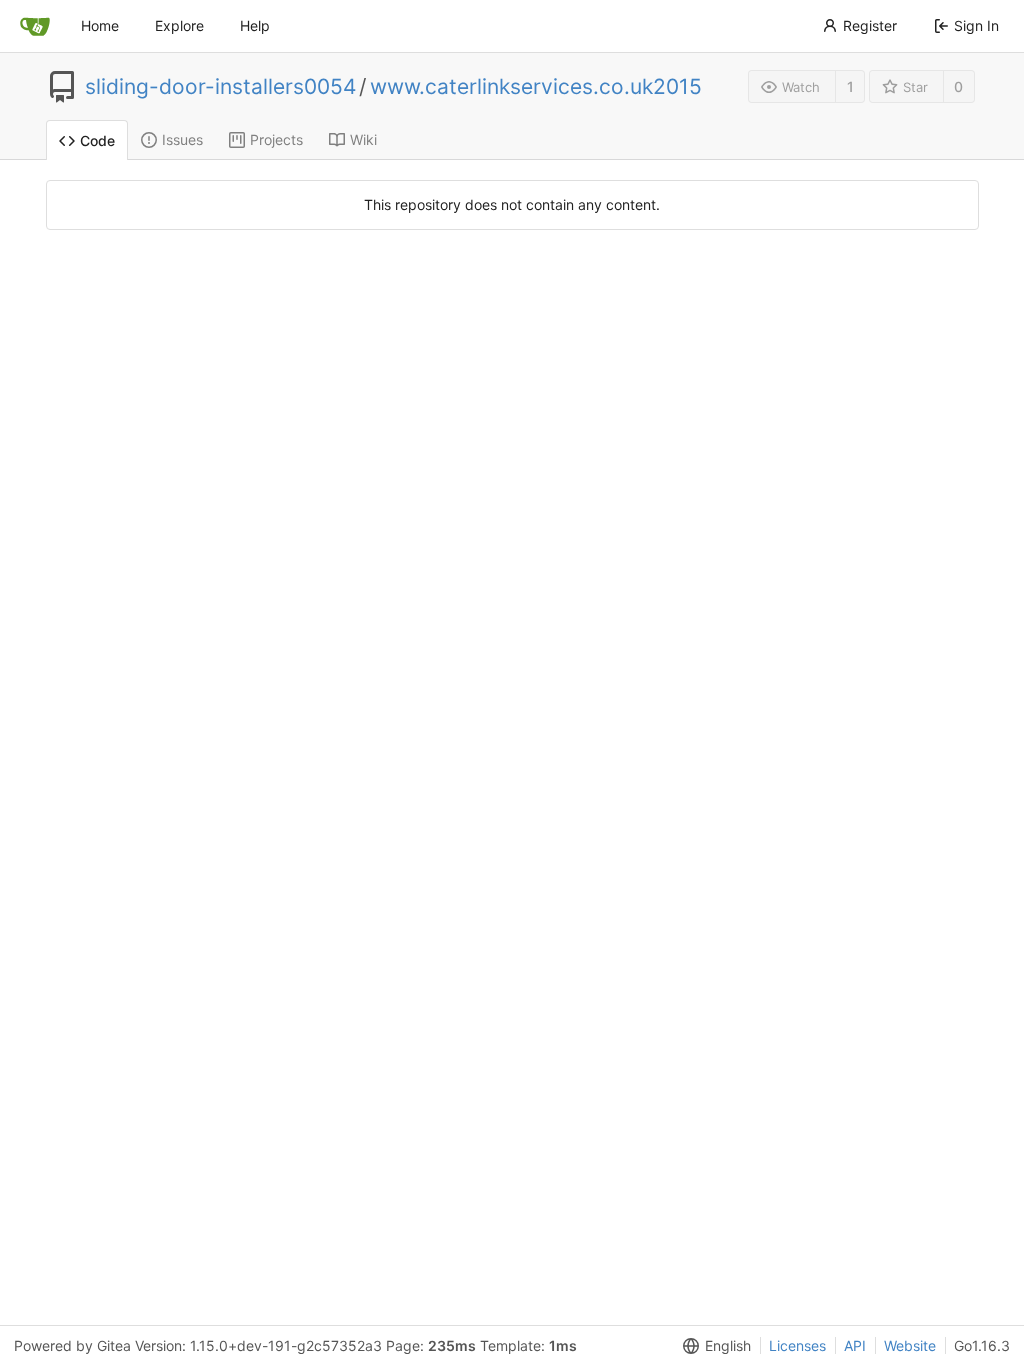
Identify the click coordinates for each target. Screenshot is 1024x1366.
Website (910, 1345)
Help (255, 25)
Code (97, 140)
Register (870, 25)
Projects (276, 139)
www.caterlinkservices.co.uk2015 (536, 87)
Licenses (797, 1345)
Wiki (363, 139)
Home (100, 25)
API (855, 1345)
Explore (179, 25)
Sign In (976, 25)
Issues (182, 139)
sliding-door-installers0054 (220, 87)
